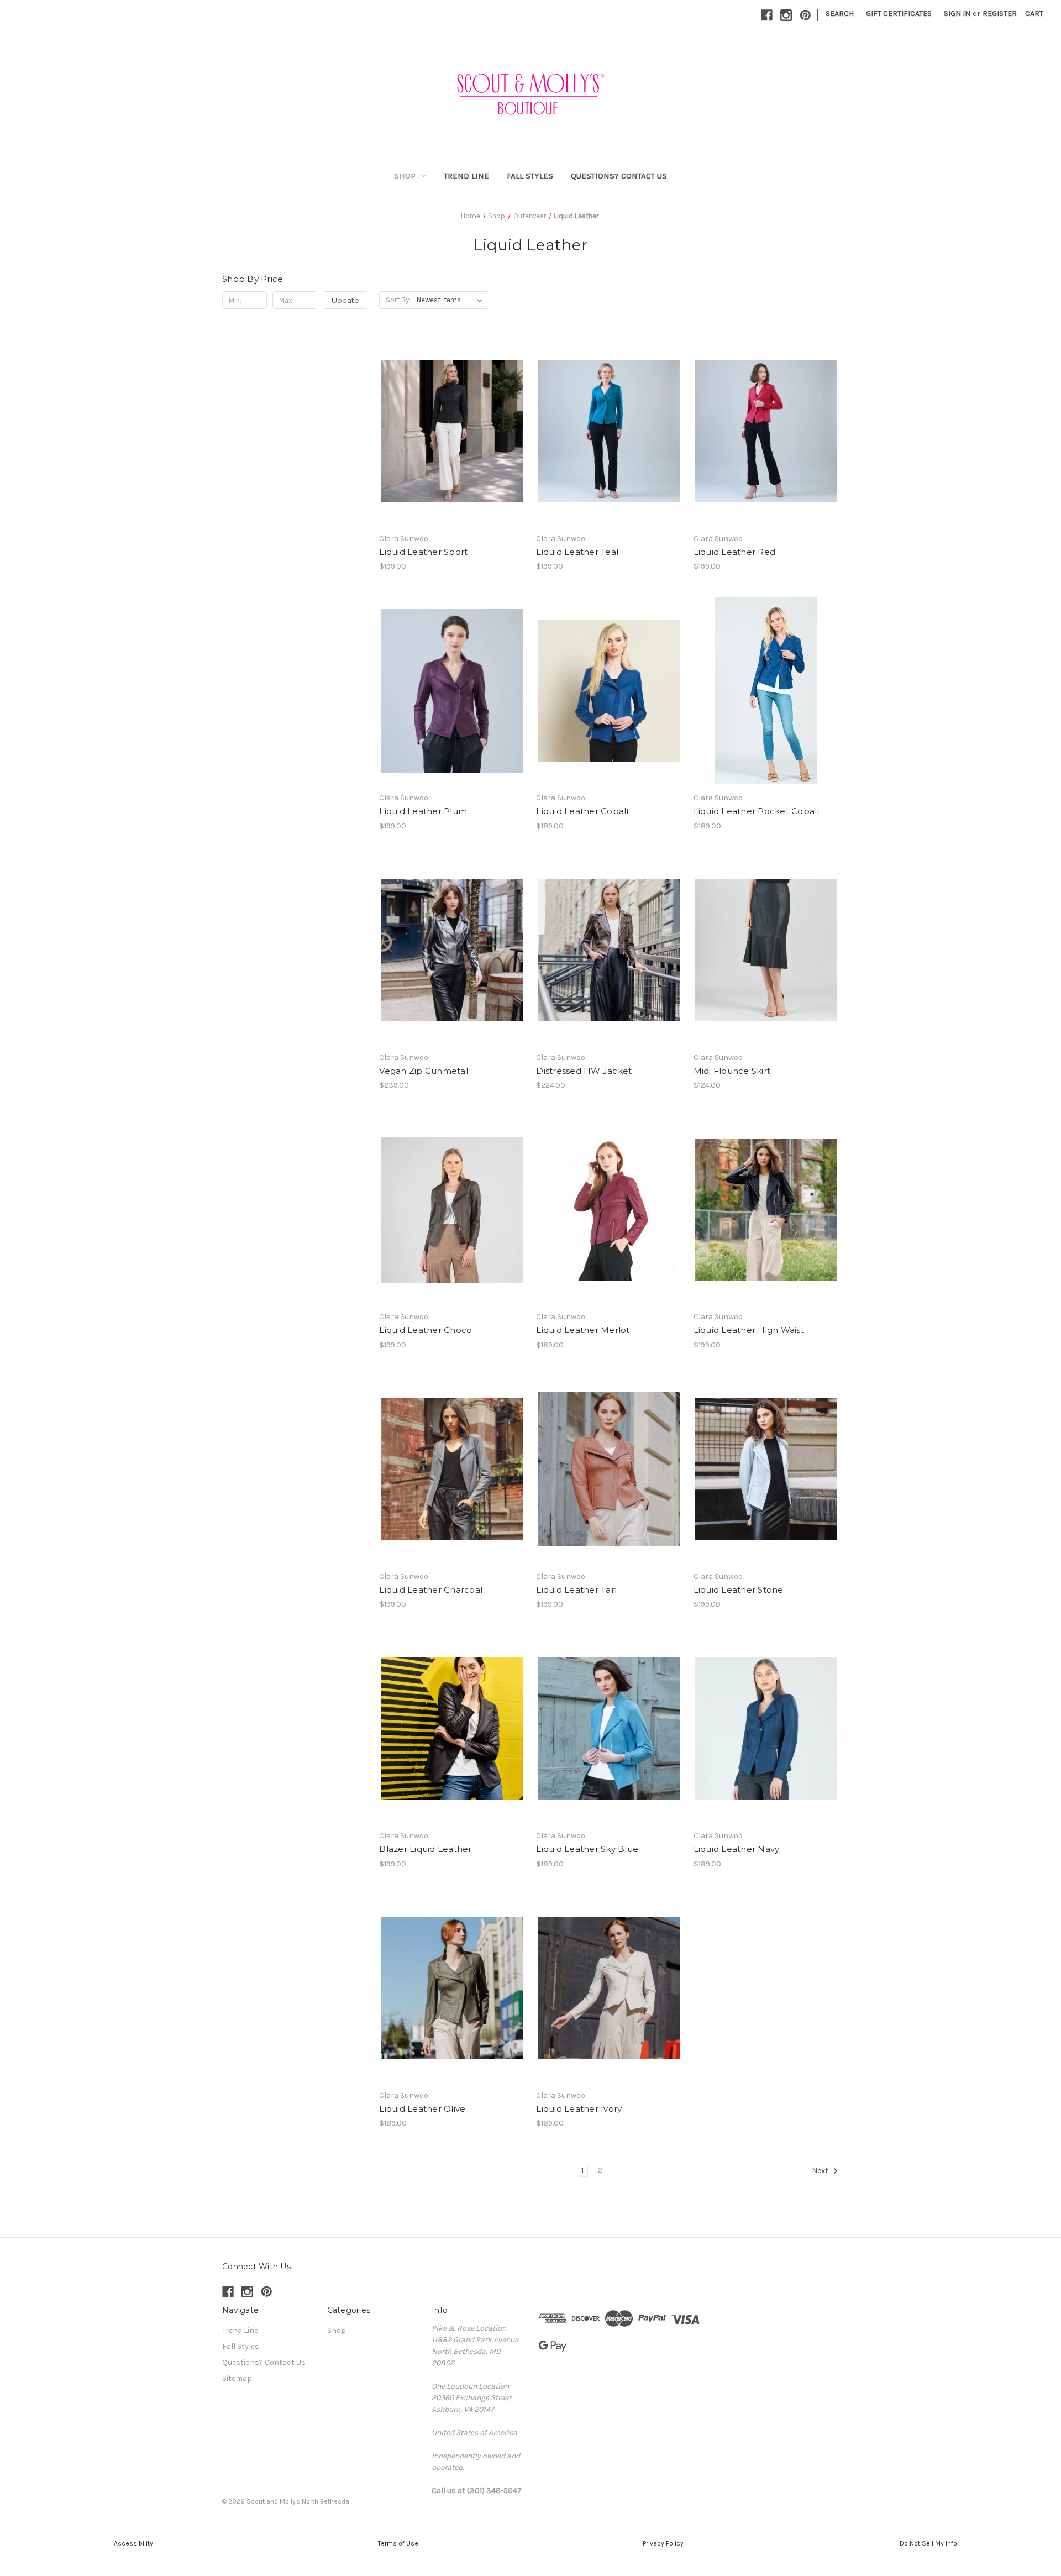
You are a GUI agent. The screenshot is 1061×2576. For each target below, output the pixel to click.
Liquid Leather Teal (577, 552)
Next (821, 2171)
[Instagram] (786, 15)
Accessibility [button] (133, 2543)
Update (345, 300)
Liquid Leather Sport (423, 552)
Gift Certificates (899, 14)
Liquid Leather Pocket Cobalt (757, 811)
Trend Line (466, 176)
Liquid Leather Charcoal (431, 1590)
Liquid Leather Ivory (579, 2109)
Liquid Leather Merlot (583, 1330)
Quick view (443, 412)
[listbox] (452, 300)
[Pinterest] (805, 15)
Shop (405, 176)
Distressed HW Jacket (584, 1071)
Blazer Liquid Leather (425, 1849)
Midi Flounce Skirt (732, 1071)
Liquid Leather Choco (426, 1330)
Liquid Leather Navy (737, 1849)
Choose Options (452, 451)
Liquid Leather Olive (422, 2109)
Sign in (957, 14)
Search (840, 14)
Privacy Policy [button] (663, 2543)
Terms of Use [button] (398, 2543)
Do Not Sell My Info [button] (928, 2543)
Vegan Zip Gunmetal (424, 1071)
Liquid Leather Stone (739, 1590)
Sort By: (398, 300)
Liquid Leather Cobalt (583, 811)
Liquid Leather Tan (576, 1590)
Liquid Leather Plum (423, 811)
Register (1000, 14)
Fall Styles (530, 176)
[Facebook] (767, 15)
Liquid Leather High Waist (749, 1330)
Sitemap (237, 2378)
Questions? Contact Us (619, 176)
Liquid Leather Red (735, 552)
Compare (448, 432)
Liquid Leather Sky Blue (587, 1849)
